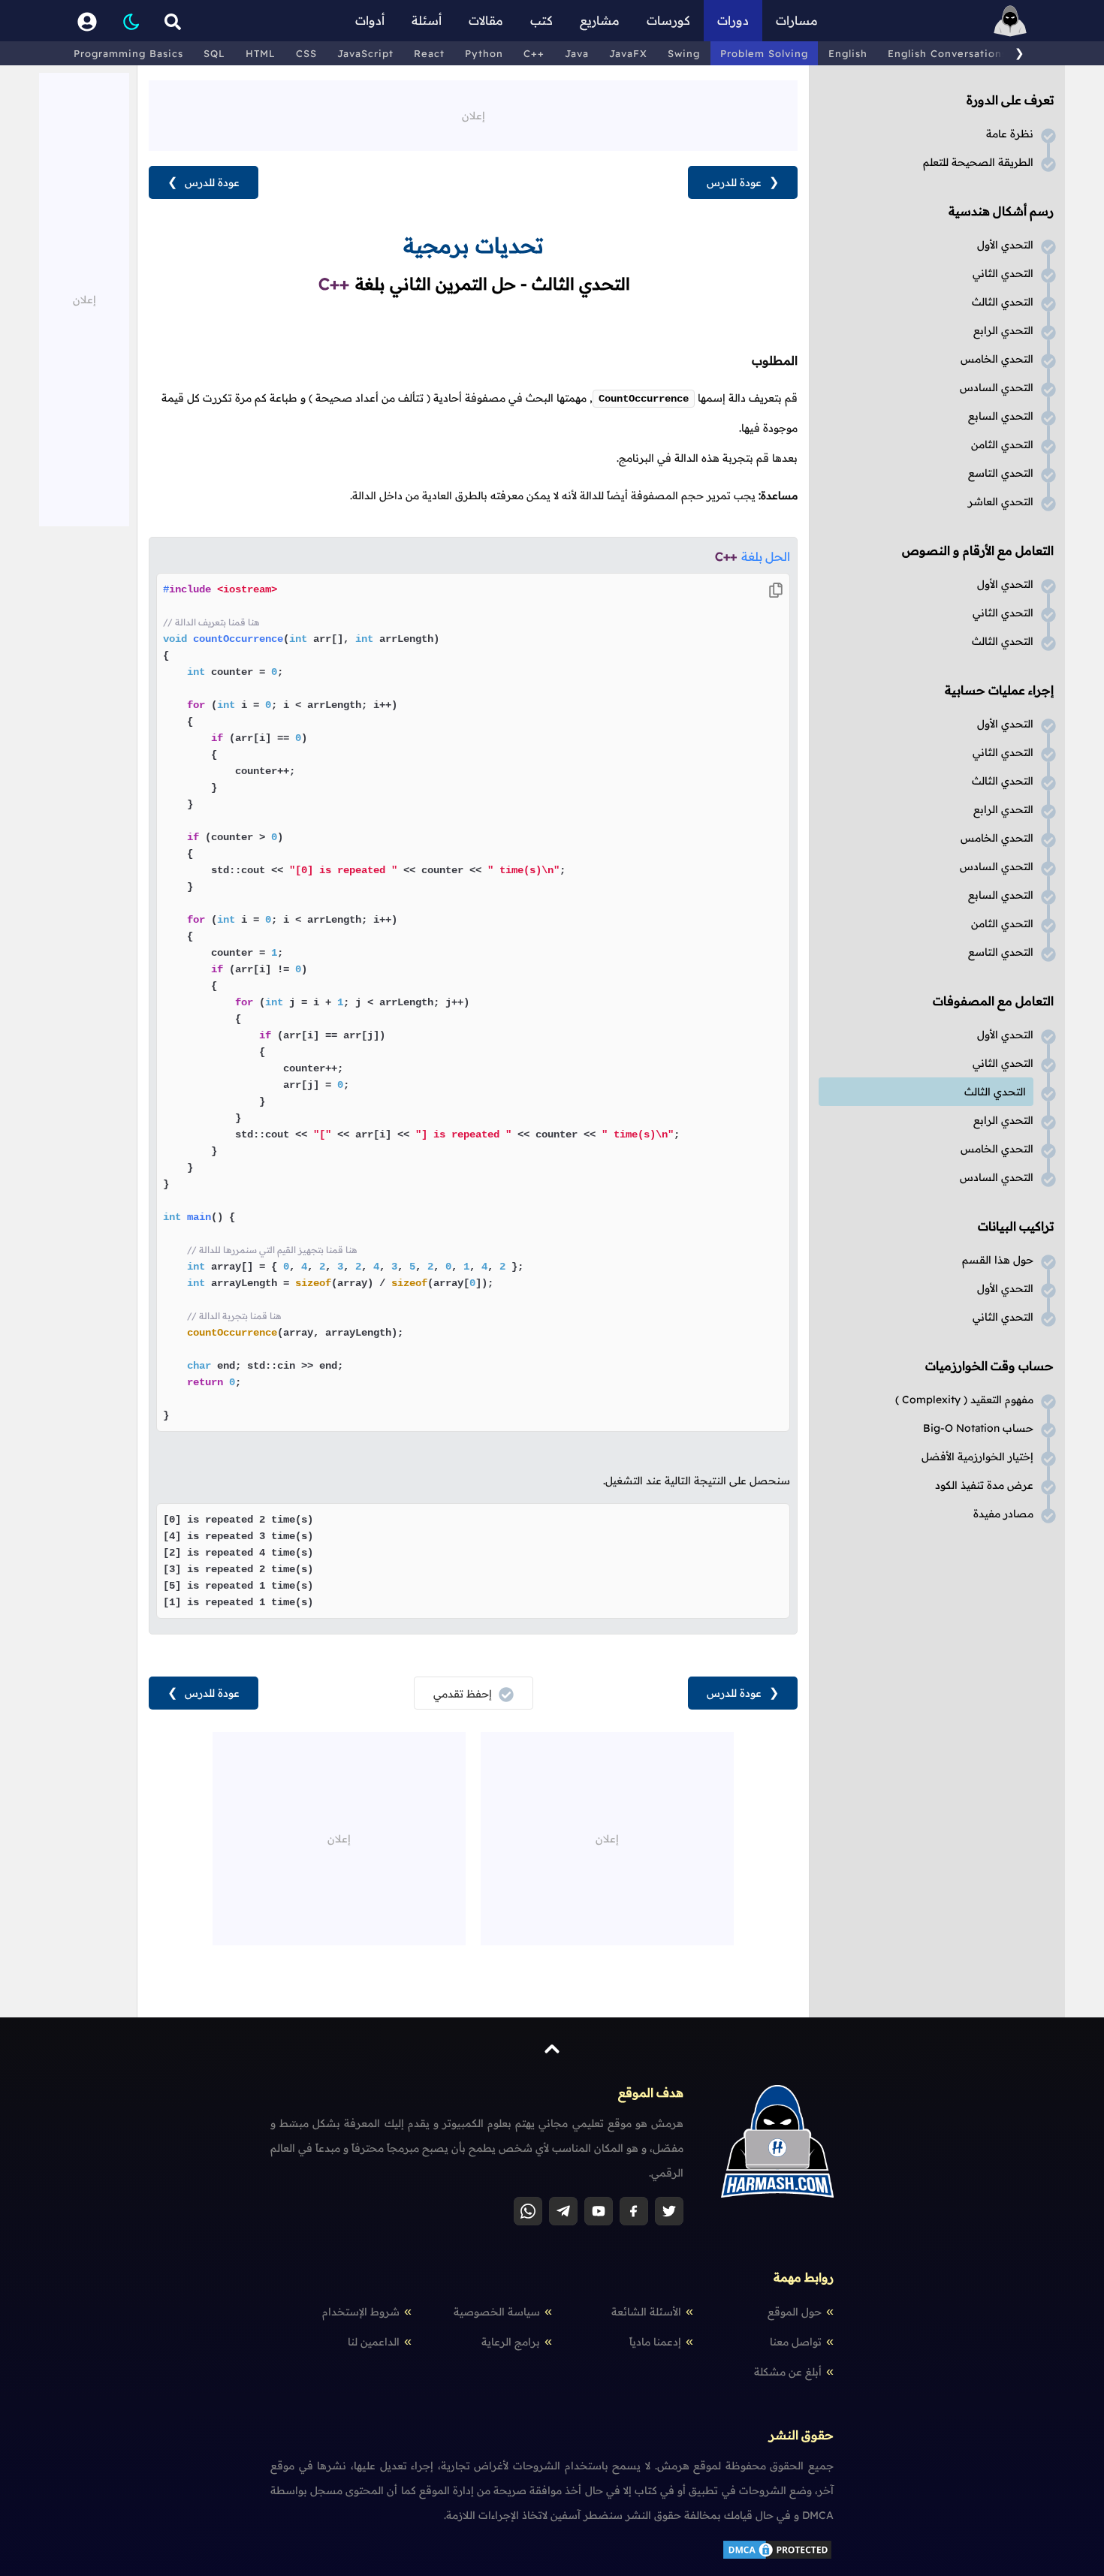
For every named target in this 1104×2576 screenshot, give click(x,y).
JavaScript (365, 53)
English (848, 53)
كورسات (668, 20)
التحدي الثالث (1003, 302)
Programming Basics (128, 53)
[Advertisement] (473, 114)
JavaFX (628, 53)
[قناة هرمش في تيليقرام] (563, 2211)
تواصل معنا (796, 2342)
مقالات (486, 20)
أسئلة (427, 20)
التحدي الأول (1005, 245)
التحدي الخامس (997, 359)
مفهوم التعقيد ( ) (964, 1399)
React (429, 53)
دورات (733, 20)
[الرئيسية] (1010, 21)
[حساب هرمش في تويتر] (669, 2211)
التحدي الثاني (1003, 273)
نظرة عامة (1010, 134)
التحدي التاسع (1001, 473)
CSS (306, 53)
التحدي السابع (1001, 416)
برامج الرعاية (511, 2342)
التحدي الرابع (1003, 330)
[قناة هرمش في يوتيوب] (599, 2211)
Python (484, 53)
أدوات (370, 20)
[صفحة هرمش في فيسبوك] (634, 2211)
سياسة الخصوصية (497, 2312)
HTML (261, 53)
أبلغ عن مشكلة (788, 2372)
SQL (214, 53)
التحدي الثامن (1002, 444)
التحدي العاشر (1001, 502)
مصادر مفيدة (1003, 1514)
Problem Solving (764, 53)
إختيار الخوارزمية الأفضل (977, 1457)
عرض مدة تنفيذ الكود (984, 1485)
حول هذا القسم (998, 1260)
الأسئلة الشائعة (646, 2312)
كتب (541, 20)
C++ (534, 53)
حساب (978, 1428)
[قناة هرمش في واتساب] (528, 2211)
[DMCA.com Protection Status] (777, 2557)
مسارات (797, 20)
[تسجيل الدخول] (87, 21)
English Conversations (947, 53)
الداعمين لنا (374, 2342)
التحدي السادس (997, 387)
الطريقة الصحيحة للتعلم (978, 162)
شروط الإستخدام (361, 2312)
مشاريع (600, 20)
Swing (684, 53)
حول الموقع (795, 2312)
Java (577, 53)
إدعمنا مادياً (655, 2342)
